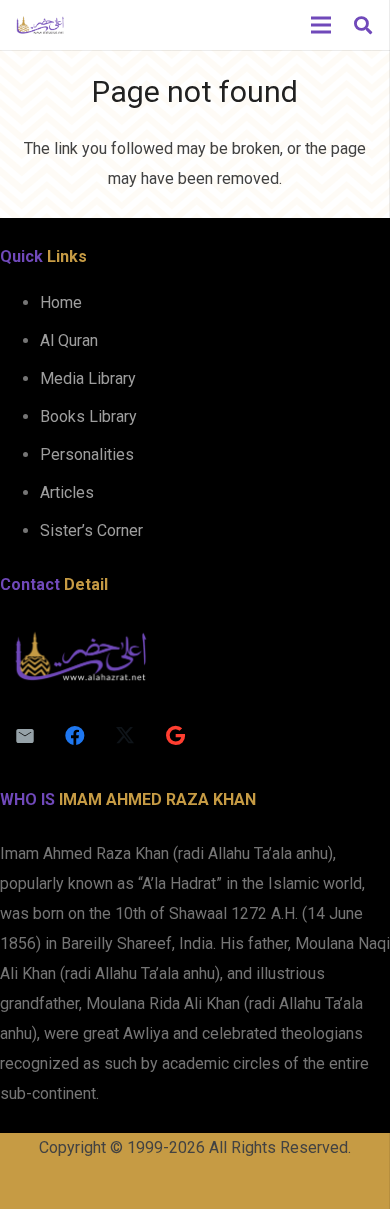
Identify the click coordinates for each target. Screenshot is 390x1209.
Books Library (88, 416)
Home (61, 302)
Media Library (88, 378)
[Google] (175, 736)
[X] (125, 736)
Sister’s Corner (91, 530)
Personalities (87, 454)
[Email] (25, 736)
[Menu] (321, 25)
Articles (67, 492)
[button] (363, 25)
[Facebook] (75, 736)
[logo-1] (40, 25)
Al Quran (69, 340)
